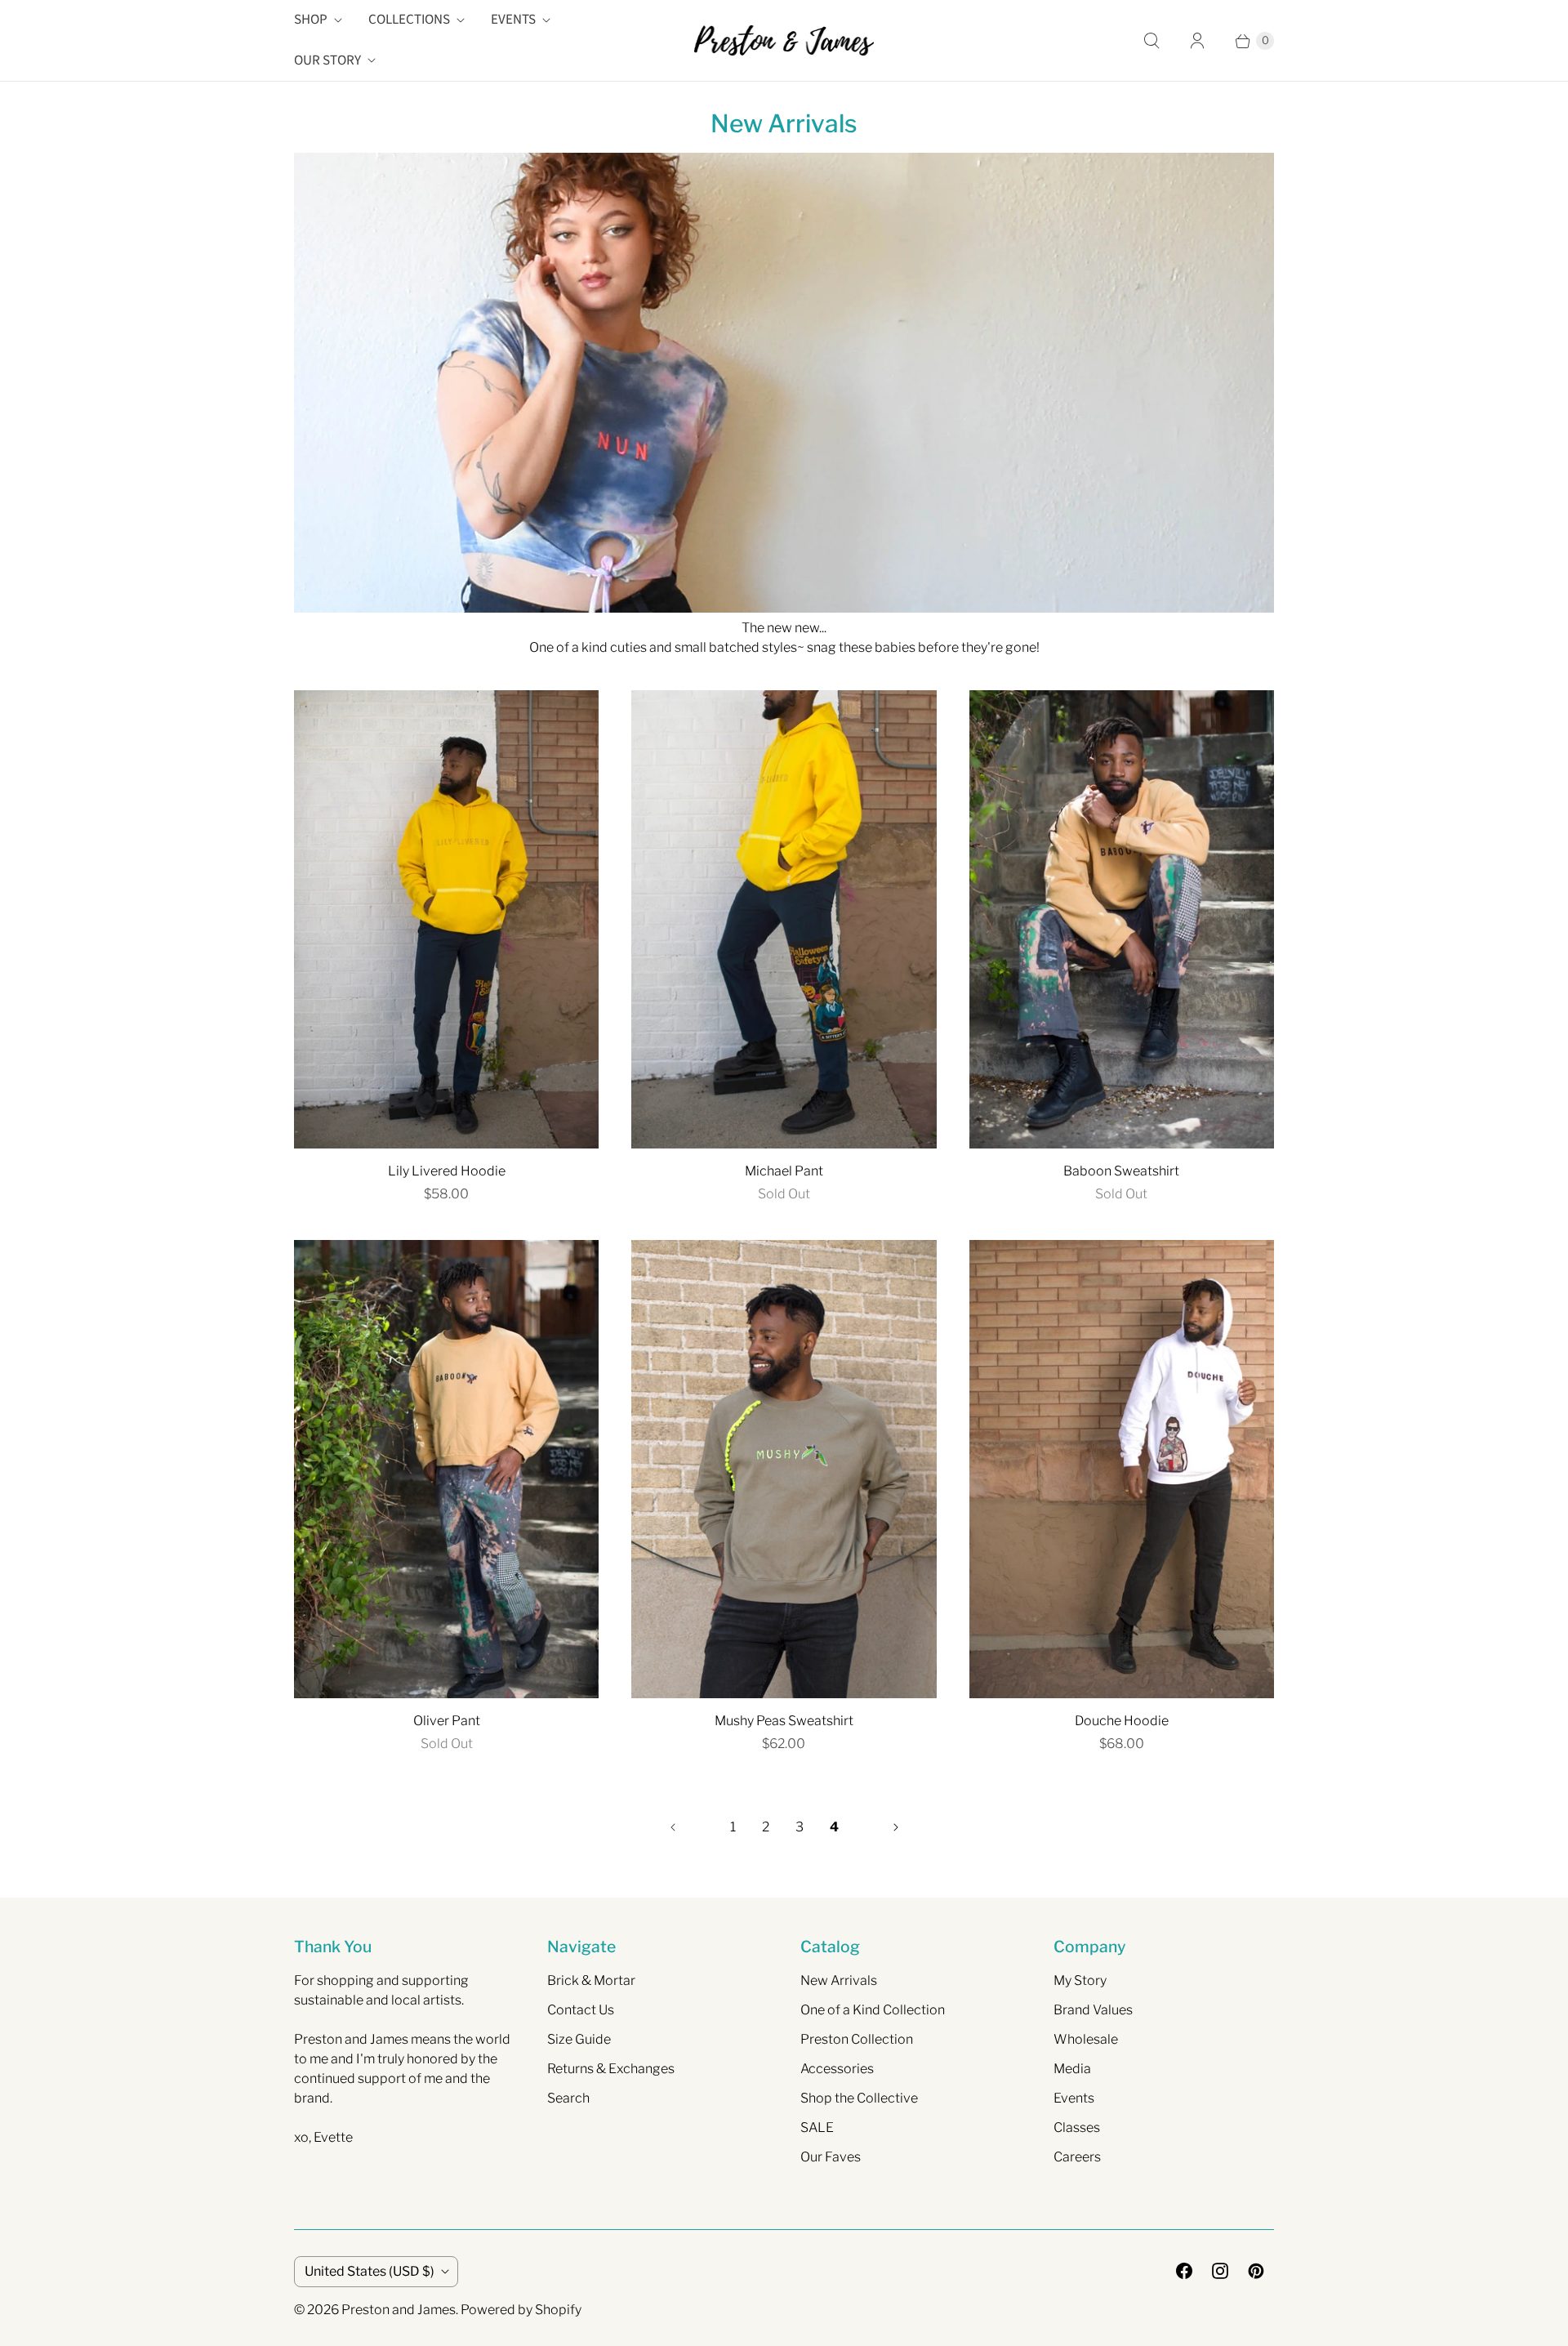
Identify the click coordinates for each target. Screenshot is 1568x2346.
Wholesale (1086, 2039)
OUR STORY (327, 60)
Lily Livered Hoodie (447, 1171)
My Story (1080, 1980)
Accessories (837, 2069)
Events (1074, 2098)
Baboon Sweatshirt (1121, 1171)
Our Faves (831, 2157)
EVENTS (513, 20)
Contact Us (581, 2010)
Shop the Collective (859, 2098)
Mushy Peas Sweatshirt (784, 1721)
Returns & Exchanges (611, 2069)
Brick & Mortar (591, 1980)
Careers (1077, 2157)
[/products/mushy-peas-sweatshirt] (784, 1469)
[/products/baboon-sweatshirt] (1122, 919)
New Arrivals (839, 1980)
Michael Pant (784, 1171)
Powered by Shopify (521, 2310)
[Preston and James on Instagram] (1220, 2271)
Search (568, 2098)
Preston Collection (857, 2039)
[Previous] (673, 1827)
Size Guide (579, 2039)
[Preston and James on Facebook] (1184, 2271)
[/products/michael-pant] (784, 919)
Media (1072, 2069)
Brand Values (1093, 2010)
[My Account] (1197, 41)
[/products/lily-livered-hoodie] (446, 919)
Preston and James (399, 2310)
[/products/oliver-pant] (446, 1469)
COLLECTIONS (409, 20)
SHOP (311, 20)
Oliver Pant (447, 1721)
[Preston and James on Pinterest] (1256, 2271)
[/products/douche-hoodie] (1122, 1469)
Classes (1077, 2127)
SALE (817, 2127)
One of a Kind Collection (873, 2010)
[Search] (1151, 41)
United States (370, 2271)
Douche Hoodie (1122, 1721)
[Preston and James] (784, 40)
